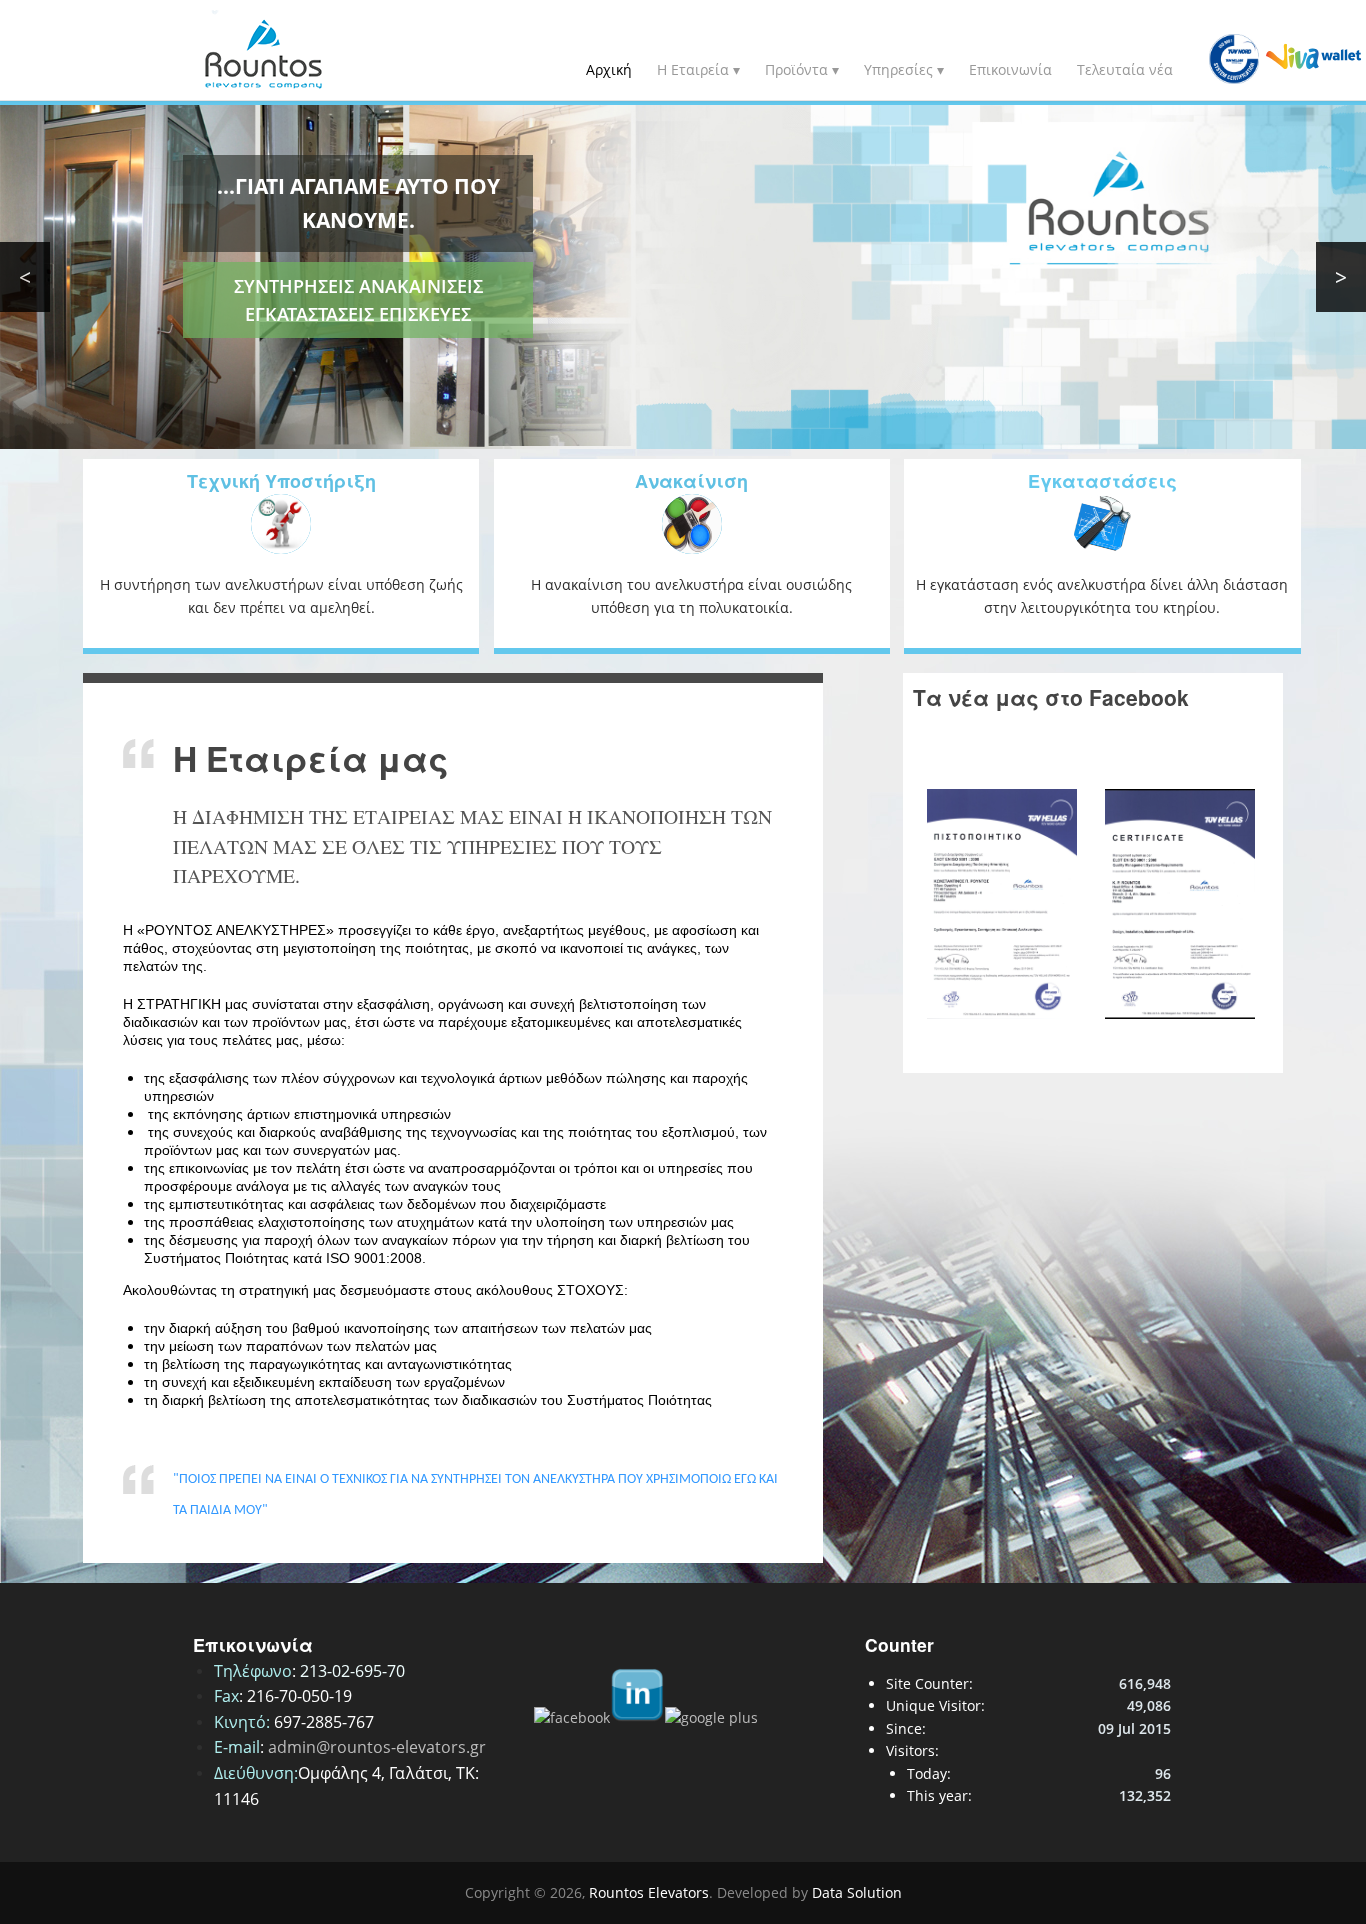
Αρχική (609, 69)
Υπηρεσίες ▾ (904, 69)
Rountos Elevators (649, 1892)
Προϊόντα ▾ (802, 69)
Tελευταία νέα (1125, 69)
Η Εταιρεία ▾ (698, 69)
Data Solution (857, 1892)
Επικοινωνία (1010, 69)
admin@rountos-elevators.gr (377, 1747)
